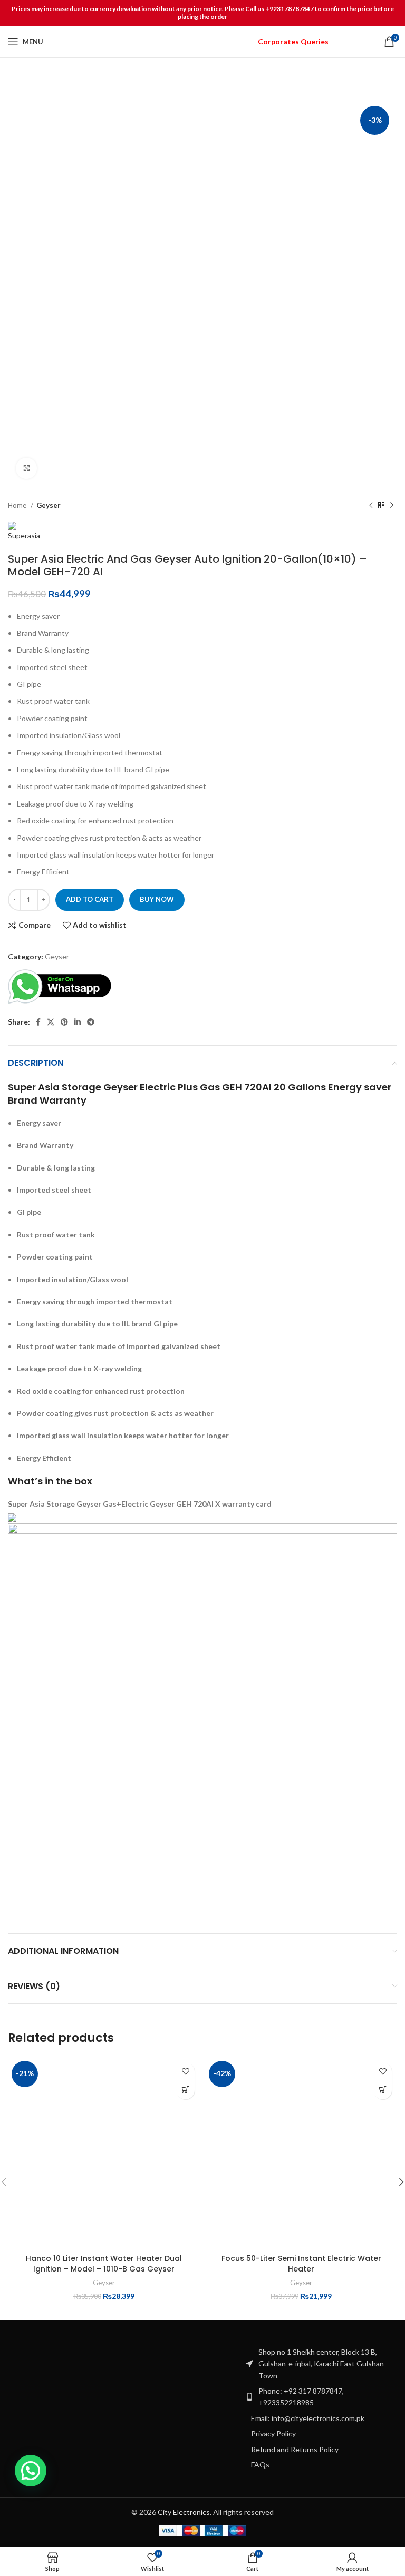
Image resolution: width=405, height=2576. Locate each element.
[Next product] (392, 506)
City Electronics (184, 2512)
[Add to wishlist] (185, 2072)
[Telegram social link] (91, 1022)
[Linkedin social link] (78, 1022)
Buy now (157, 899)
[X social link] (51, 1022)
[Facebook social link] (38, 1022)
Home (18, 505)
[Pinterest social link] (64, 1022)
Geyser (49, 505)
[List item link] (321, 2397)
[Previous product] (371, 506)
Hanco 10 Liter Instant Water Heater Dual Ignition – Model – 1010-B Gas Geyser (104, 2264)
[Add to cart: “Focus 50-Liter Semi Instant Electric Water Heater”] (383, 2090)
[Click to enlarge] (26, 468)
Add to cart (90, 899)
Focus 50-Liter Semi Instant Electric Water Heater (301, 2264)
